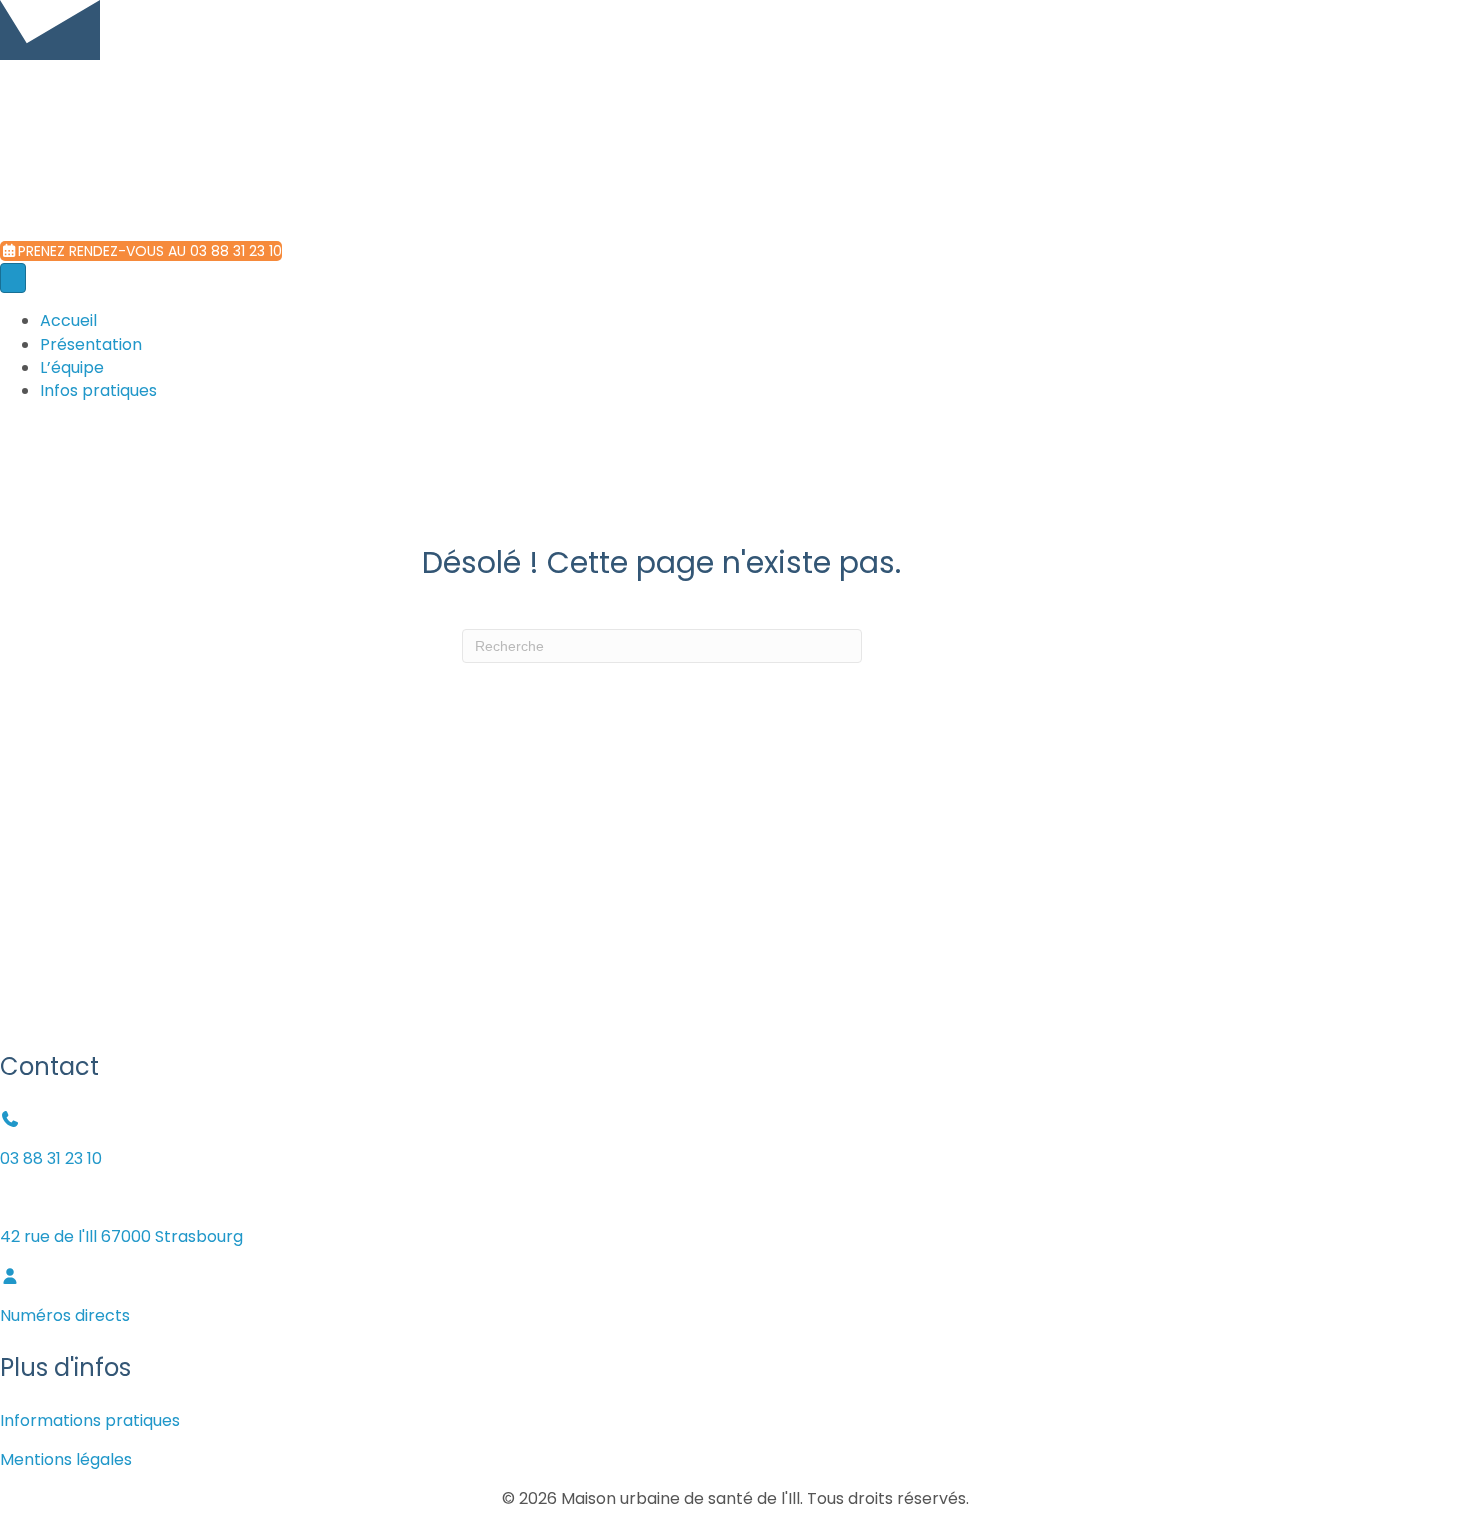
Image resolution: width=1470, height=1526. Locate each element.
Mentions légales (66, 1459)
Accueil (68, 320)
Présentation (91, 344)
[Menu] (13, 278)
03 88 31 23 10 (51, 1158)
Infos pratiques (98, 390)
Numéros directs (65, 1315)
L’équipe (72, 367)
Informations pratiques (90, 1420)
